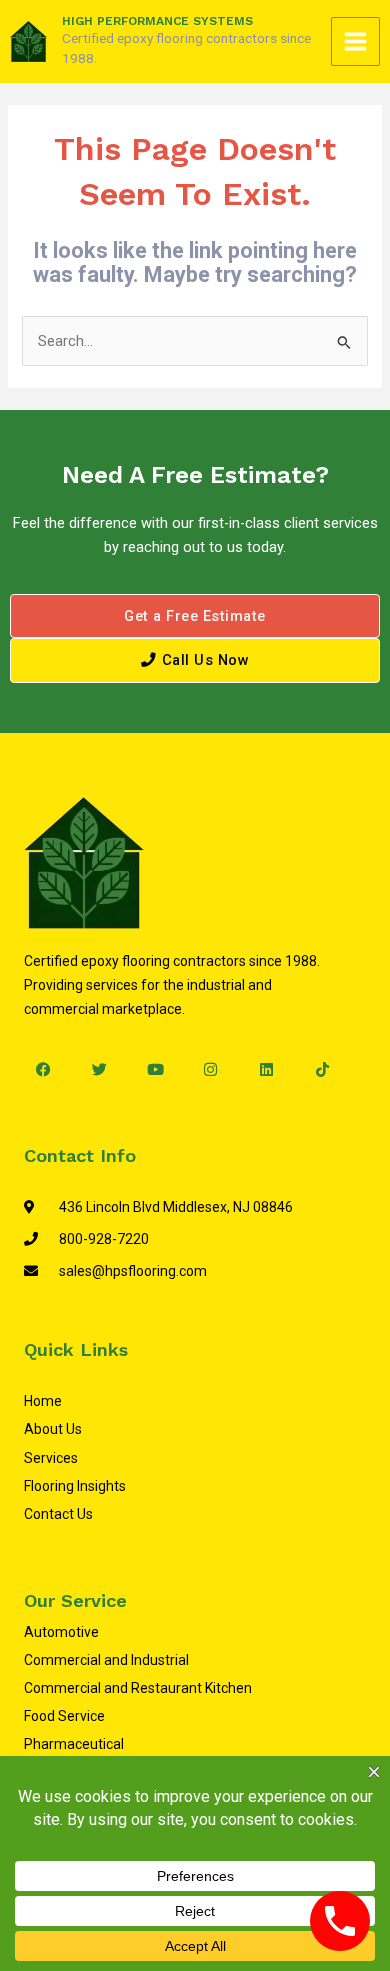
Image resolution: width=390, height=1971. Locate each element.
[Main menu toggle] (355, 41)
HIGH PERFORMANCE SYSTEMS (157, 21)
